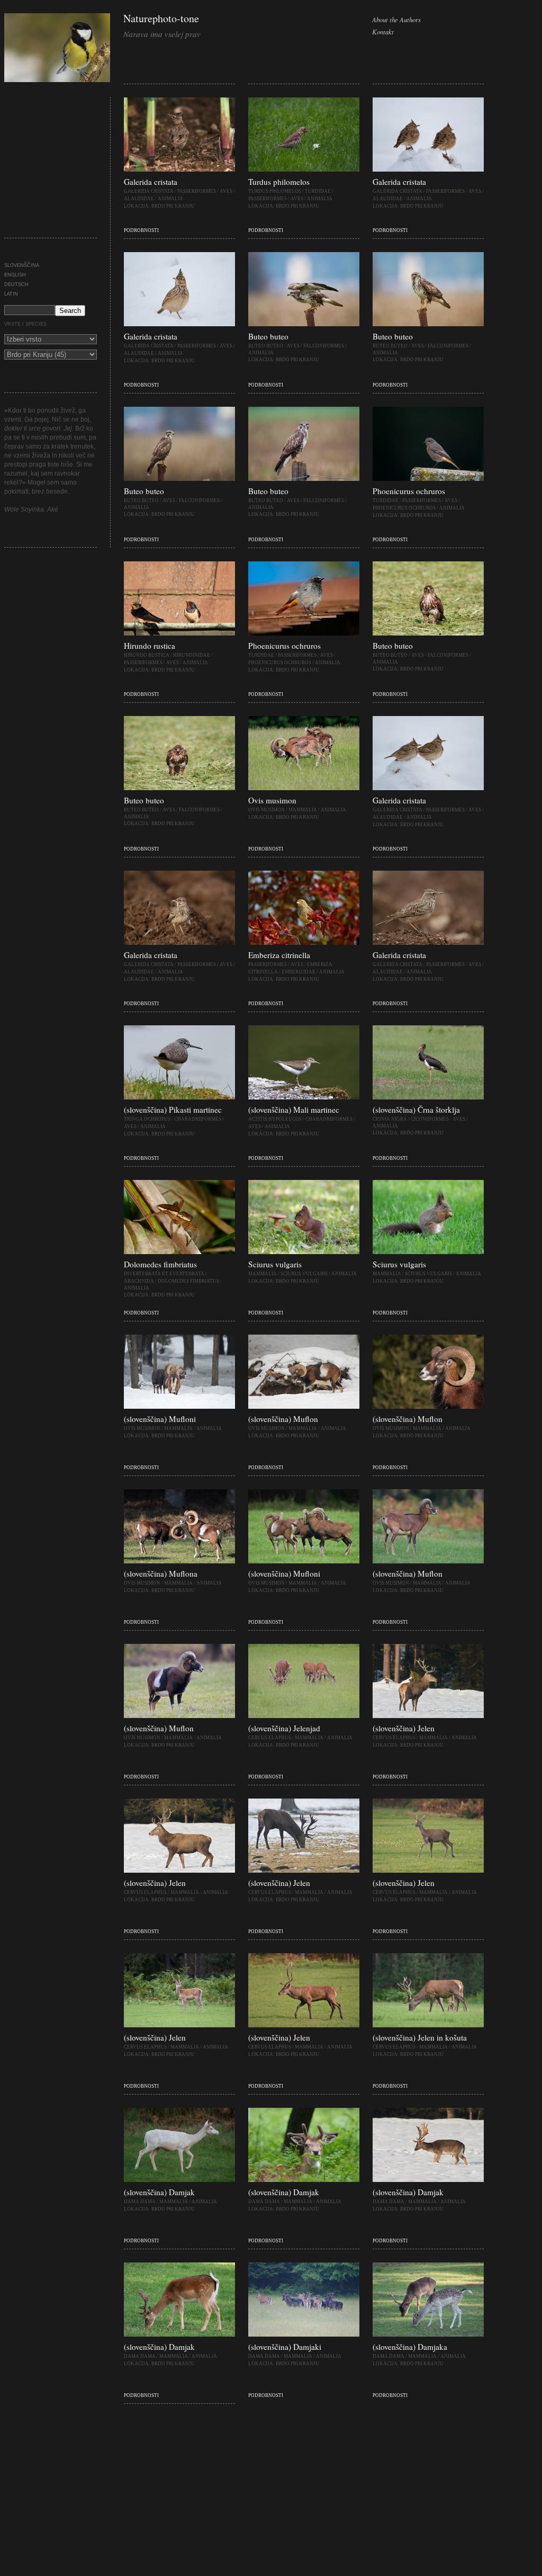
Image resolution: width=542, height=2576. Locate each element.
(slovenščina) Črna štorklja (416, 1110)
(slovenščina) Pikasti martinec (173, 1110)
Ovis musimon (272, 800)
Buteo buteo (268, 336)
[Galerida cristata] (179, 169)
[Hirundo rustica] (179, 633)
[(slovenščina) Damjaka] (428, 2334)
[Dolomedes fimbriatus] (179, 1252)
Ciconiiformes (430, 1119)
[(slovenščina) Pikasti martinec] (179, 1097)
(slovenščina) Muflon (283, 1419)
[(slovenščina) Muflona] (179, 1561)
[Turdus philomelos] (304, 169)
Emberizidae (299, 972)
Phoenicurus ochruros (409, 491)
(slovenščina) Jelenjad (284, 1728)
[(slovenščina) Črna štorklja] (428, 1097)
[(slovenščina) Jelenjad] (304, 1716)
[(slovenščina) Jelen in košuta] (428, 2025)
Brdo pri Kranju (173, 206)
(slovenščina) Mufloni (160, 1419)
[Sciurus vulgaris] (304, 1252)
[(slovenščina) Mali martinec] (304, 1097)
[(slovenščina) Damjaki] (304, 2334)
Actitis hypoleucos (275, 1119)
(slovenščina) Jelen (404, 1728)
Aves (226, 191)
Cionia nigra (390, 1119)
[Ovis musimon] (304, 788)
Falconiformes (324, 346)
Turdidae (318, 191)
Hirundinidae (192, 655)
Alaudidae (139, 199)
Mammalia (303, 810)
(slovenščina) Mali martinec (294, 1110)
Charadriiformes (198, 1119)
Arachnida (139, 1281)
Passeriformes (197, 191)
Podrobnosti (141, 230)
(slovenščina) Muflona (161, 1573)
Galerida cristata (151, 182)
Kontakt (383, 32)
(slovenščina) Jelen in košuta (420, 2037)
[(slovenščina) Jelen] (428, 1716)
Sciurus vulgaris (275, 1264)
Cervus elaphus (270, 1738)
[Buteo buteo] (304, 324)
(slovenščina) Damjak (159, 2192)
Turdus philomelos (279, 182)
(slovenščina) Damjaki (285, 2347)
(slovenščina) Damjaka (410, 2347)
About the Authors (396, 19)
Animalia (170, 199)
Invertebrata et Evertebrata (164, 1274)
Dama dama (140, 2202)
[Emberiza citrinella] (304, 943)
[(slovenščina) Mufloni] (179, 1407)
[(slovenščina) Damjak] (179, 2180)
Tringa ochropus (147, 1119)
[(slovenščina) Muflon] (304, 1407)
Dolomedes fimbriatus (160, 1264)
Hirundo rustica (150, 646)
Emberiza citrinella (279, 955)
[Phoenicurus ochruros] (428, 479)
